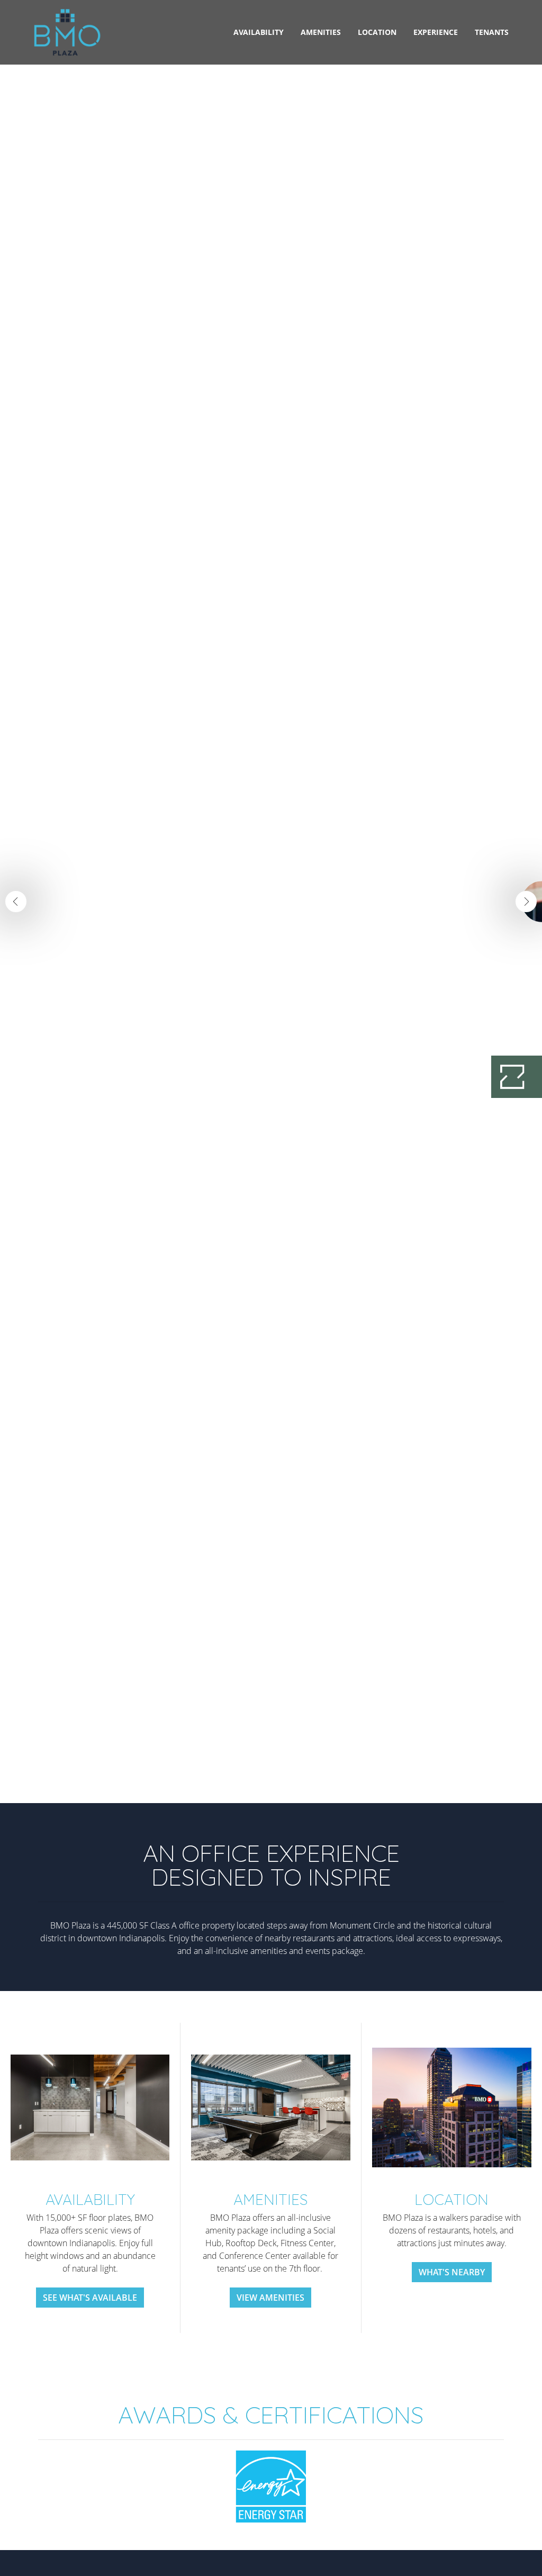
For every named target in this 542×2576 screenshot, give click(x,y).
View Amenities (270, 2298)
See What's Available (90, 2298)
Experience (436, 32)
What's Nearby (452, 2272)
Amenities (321, 32)
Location (377, 32)
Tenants (492, 32)
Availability (259, 32)
